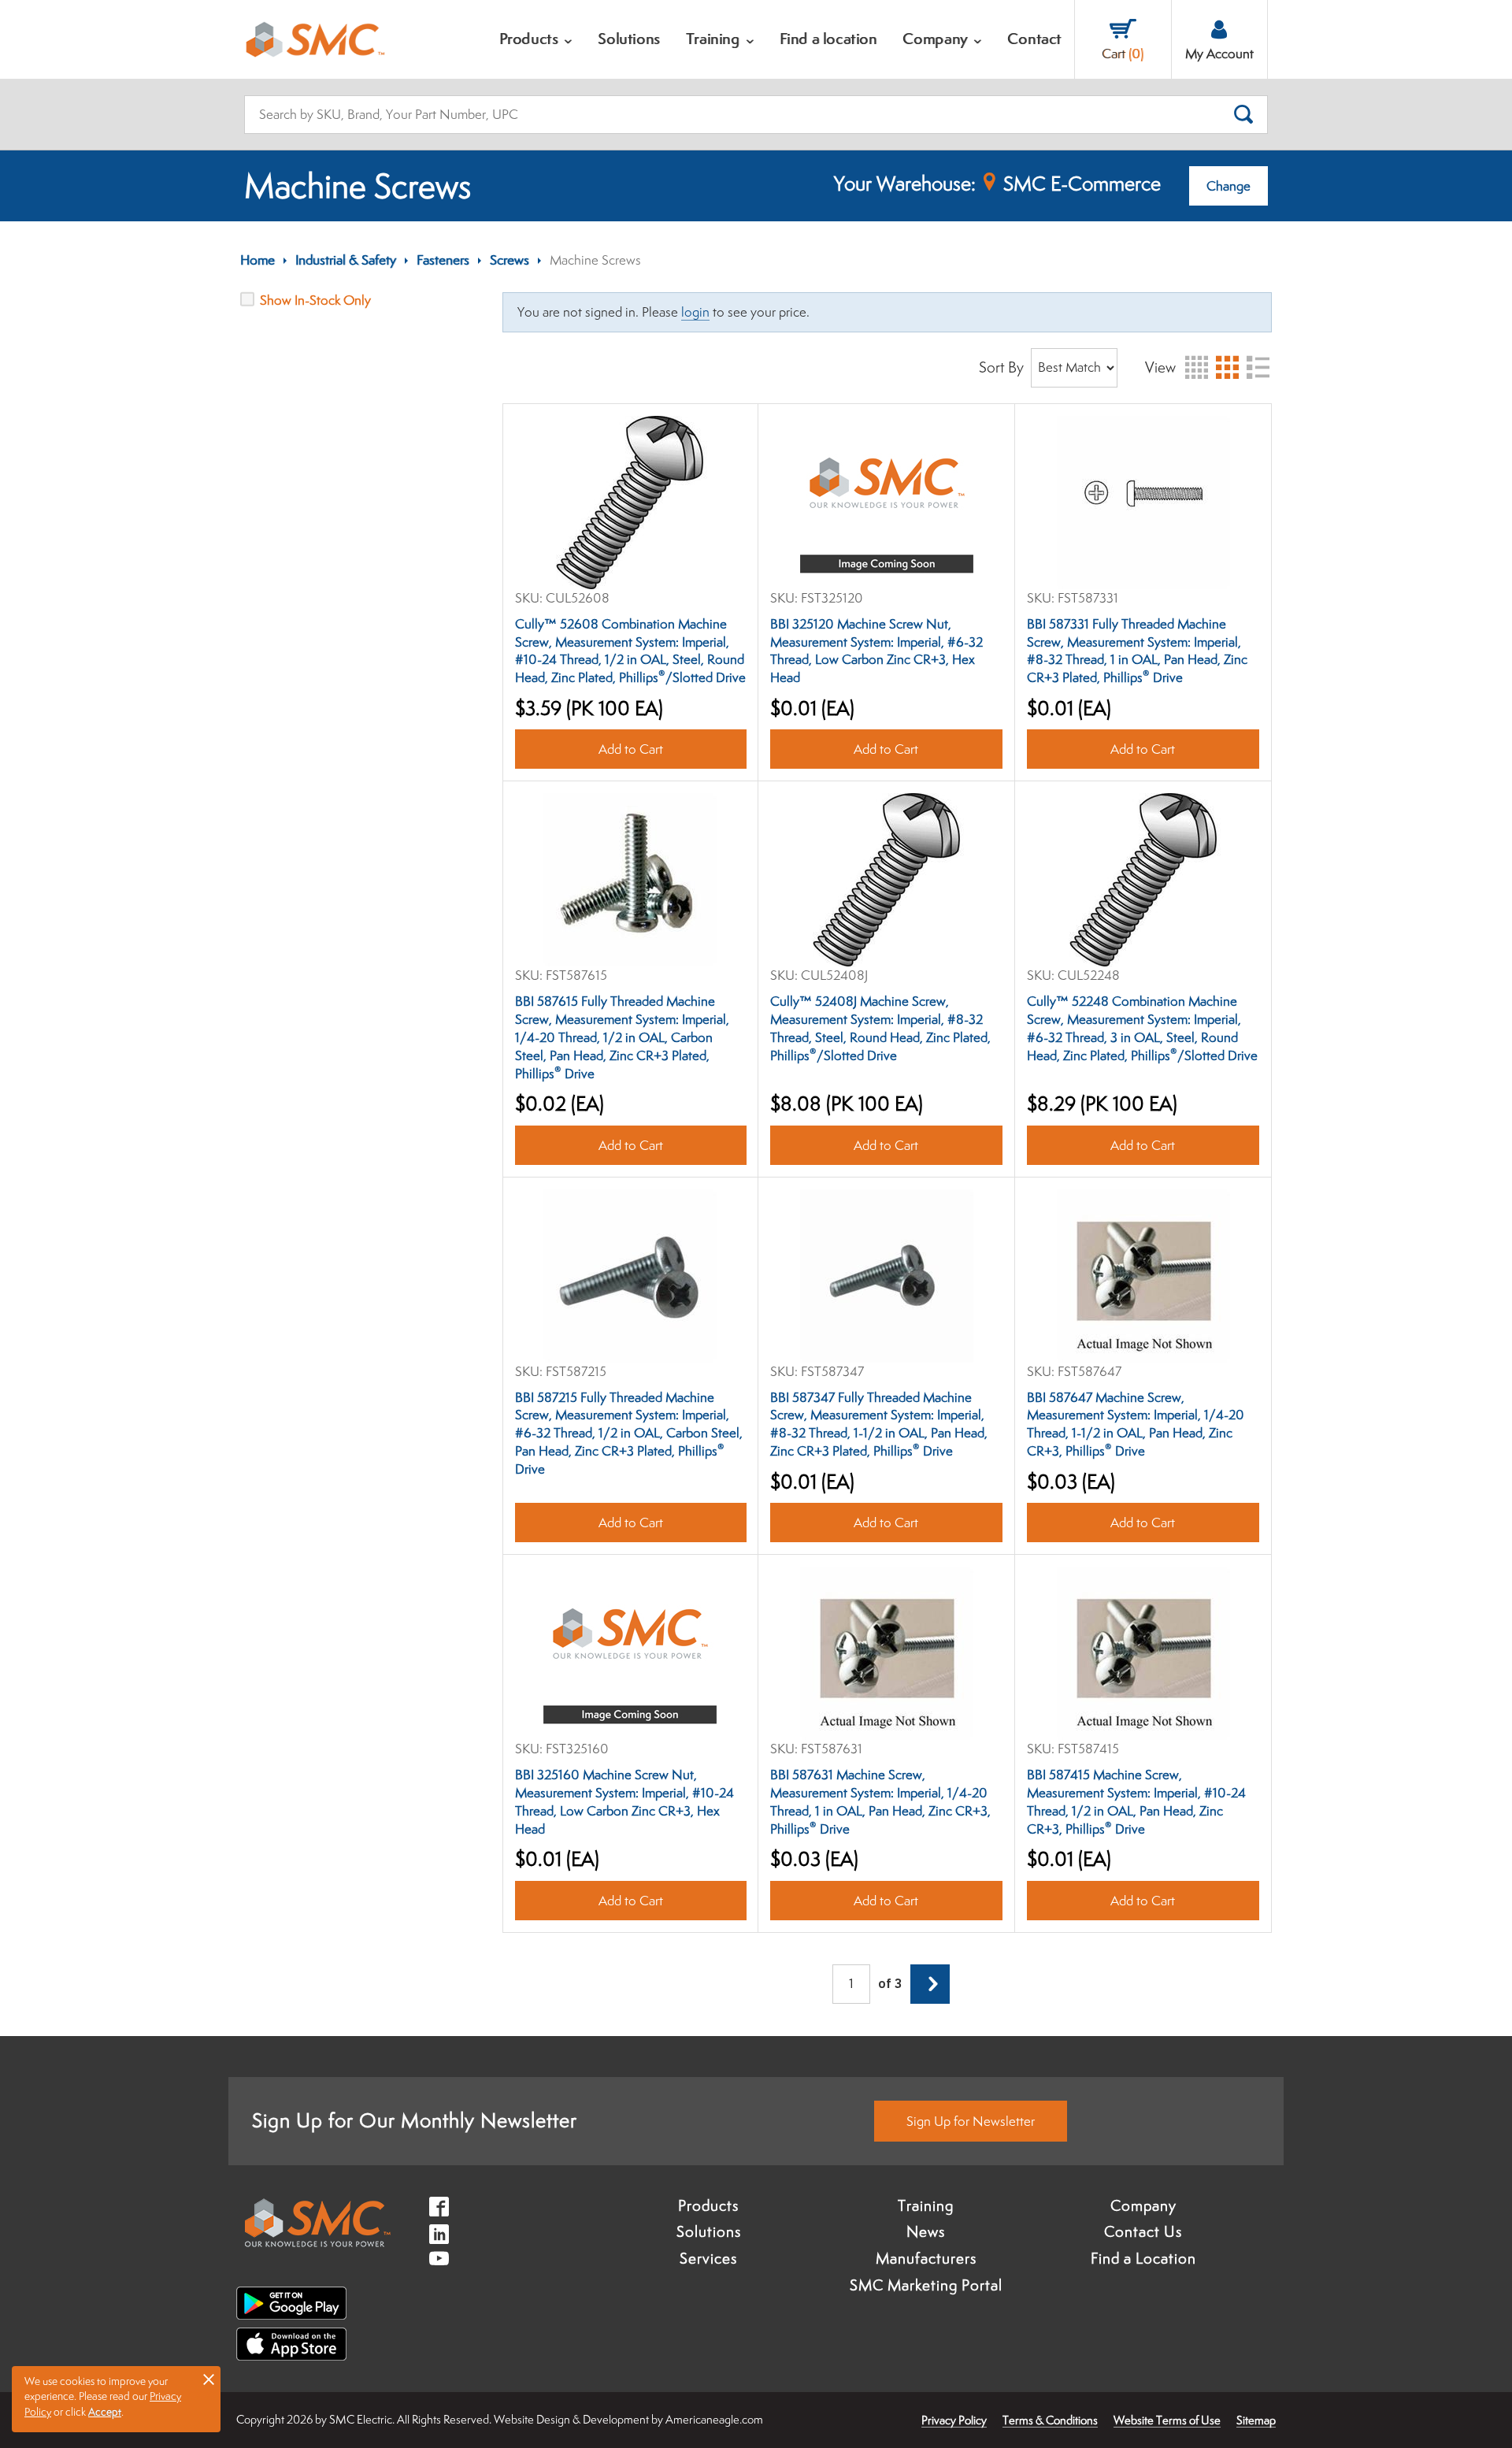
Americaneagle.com (714, 2419)
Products (708, 2205)
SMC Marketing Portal (926, 2285)
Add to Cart (630, 749)
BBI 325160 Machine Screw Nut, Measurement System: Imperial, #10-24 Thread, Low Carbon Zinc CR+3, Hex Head (624, 1802)
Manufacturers (926, 2258)
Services (708, 2258)
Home (258, 260)
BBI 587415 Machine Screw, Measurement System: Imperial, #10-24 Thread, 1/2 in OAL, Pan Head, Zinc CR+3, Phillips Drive (1136, 1802)
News (926, 2231)
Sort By (1001, 367)
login (695, 312)
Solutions (709, 2231)
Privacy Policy (954, 2420)
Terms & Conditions (1050, 2420)
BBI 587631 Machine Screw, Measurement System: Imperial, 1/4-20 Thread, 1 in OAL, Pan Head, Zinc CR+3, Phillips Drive (880, 1802)
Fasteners (443, 260)
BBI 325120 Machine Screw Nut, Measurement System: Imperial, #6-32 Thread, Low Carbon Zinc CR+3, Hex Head (876, 651)
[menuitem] (536, 39)
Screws (510, 260)
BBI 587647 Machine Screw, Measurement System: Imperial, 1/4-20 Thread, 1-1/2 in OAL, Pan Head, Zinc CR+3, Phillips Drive (1136, 1424)
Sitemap (1256, 2420)
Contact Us (1143, 2231)
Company (1143, 2205)
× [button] (209, 2379)
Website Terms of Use (1167, 2420)
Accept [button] (105, 2412)
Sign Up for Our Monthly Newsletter (415, 2120)
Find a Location (1143, 2258)
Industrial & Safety (346, 260)
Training (926, 2205)
